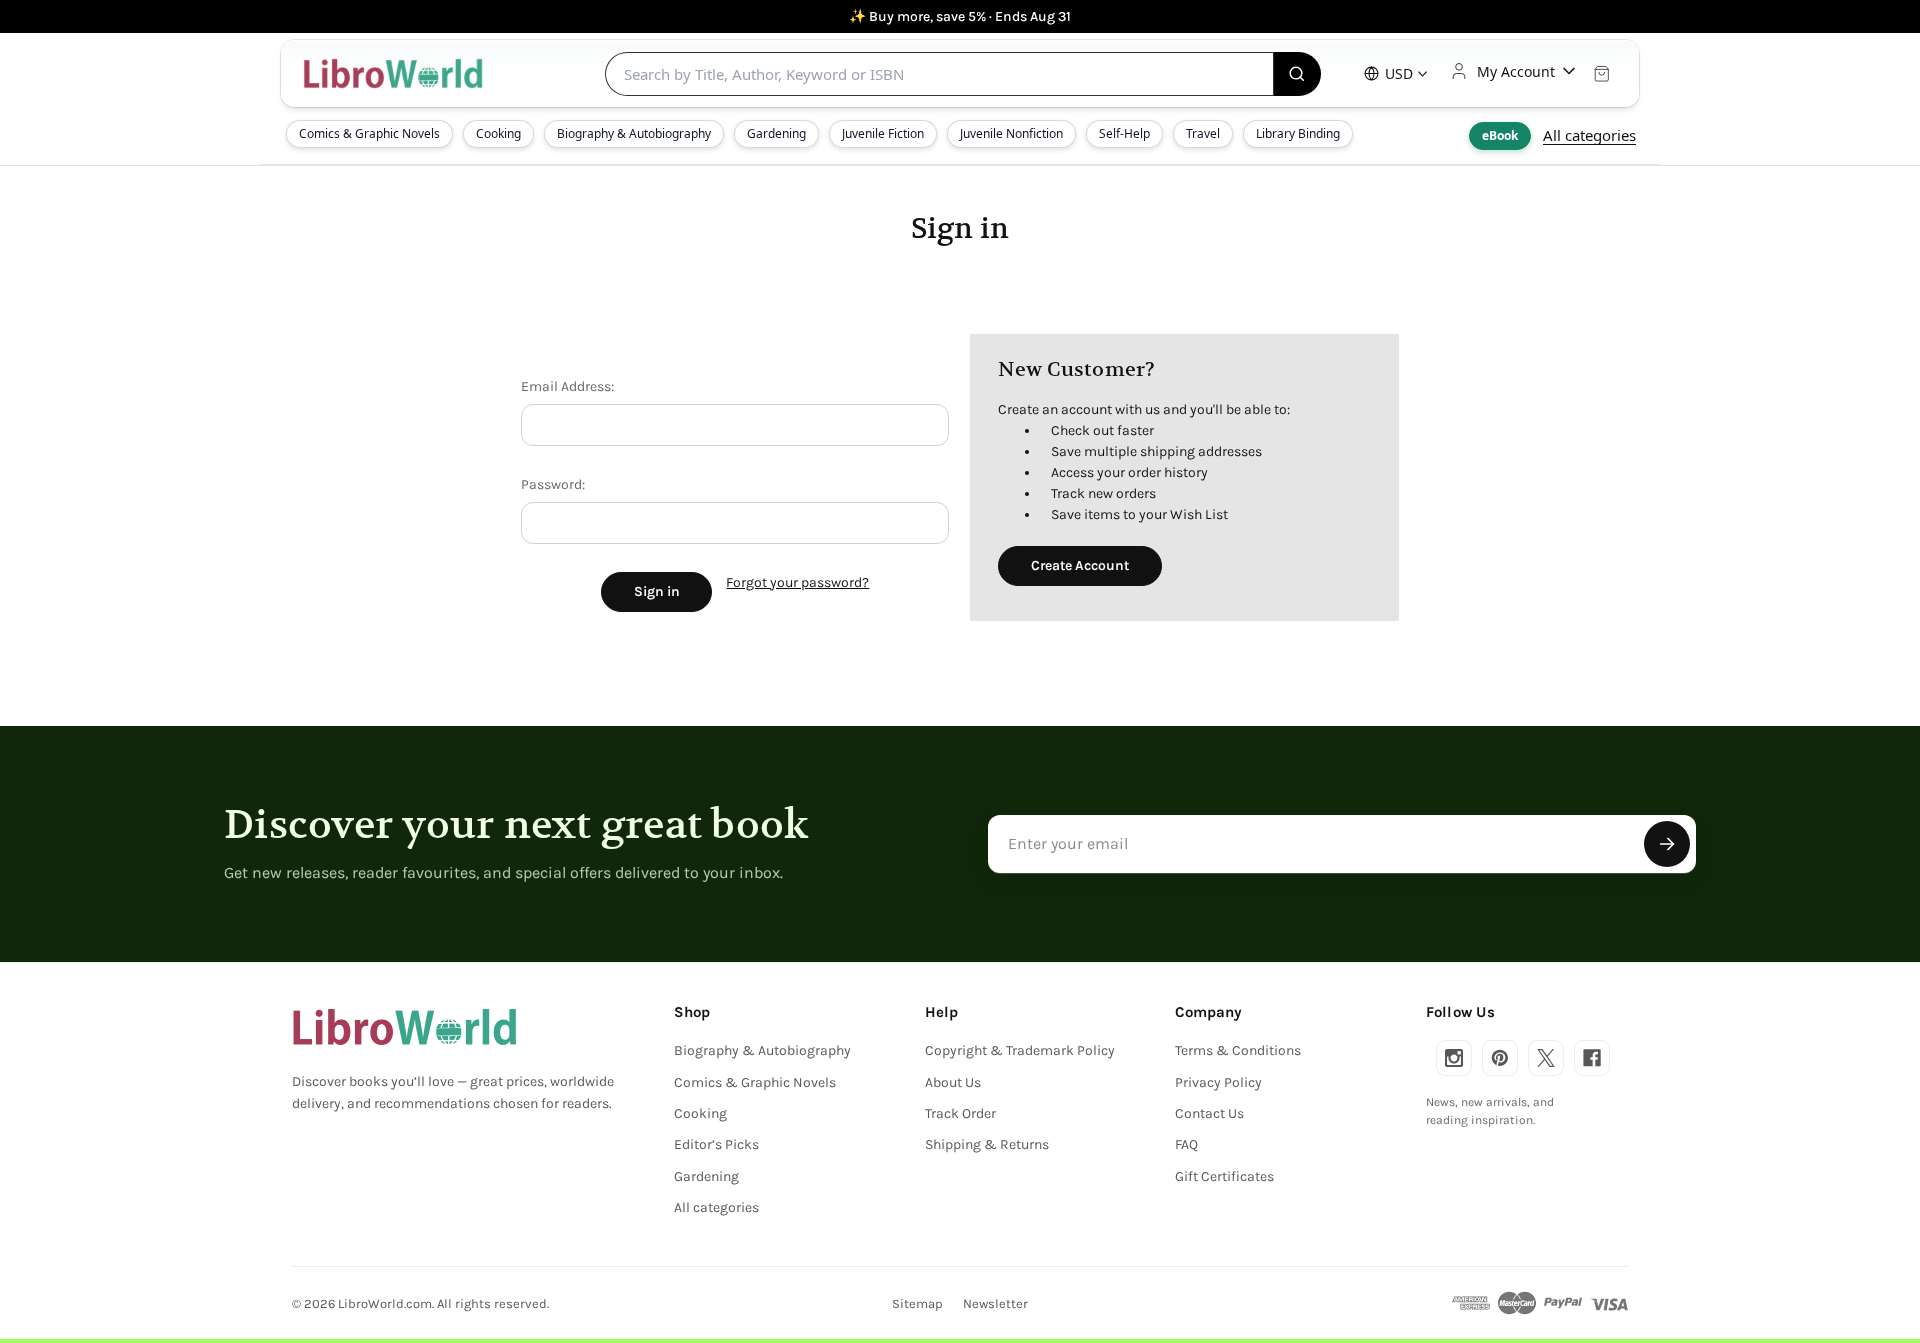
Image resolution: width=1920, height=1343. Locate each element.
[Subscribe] (1667, 844)
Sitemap (917, 1303)
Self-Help (1124, 133)
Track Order (960, 1113)
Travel (1203, 133)
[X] (1546, 1058)
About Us (953, 1082)
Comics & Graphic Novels (369, 133)
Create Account (1080, 565)
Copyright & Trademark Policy (1020, 1050)
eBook (1500, 135)
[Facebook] (1592, 1058)
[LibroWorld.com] (404, 1027)
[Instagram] (1454, 1058)
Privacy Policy (1218, 1082)
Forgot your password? (797, 582)
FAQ (1186, 1144)
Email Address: (567, 386)
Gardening (776, 133)
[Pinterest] (1500, 1058)
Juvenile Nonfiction (1011, 133)
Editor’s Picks (716, 1144)
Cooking (498, 133)
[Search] (1297, 74)
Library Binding (1298, 133)
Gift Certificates (1224, 1176)
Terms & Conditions (1238, 1050)
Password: (553, 484)
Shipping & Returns (987, 1144)
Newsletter (995, 1303)
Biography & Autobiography (634, 133)
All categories (1589, 135)
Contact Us (1209, 1113)
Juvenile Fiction (883, 133)
